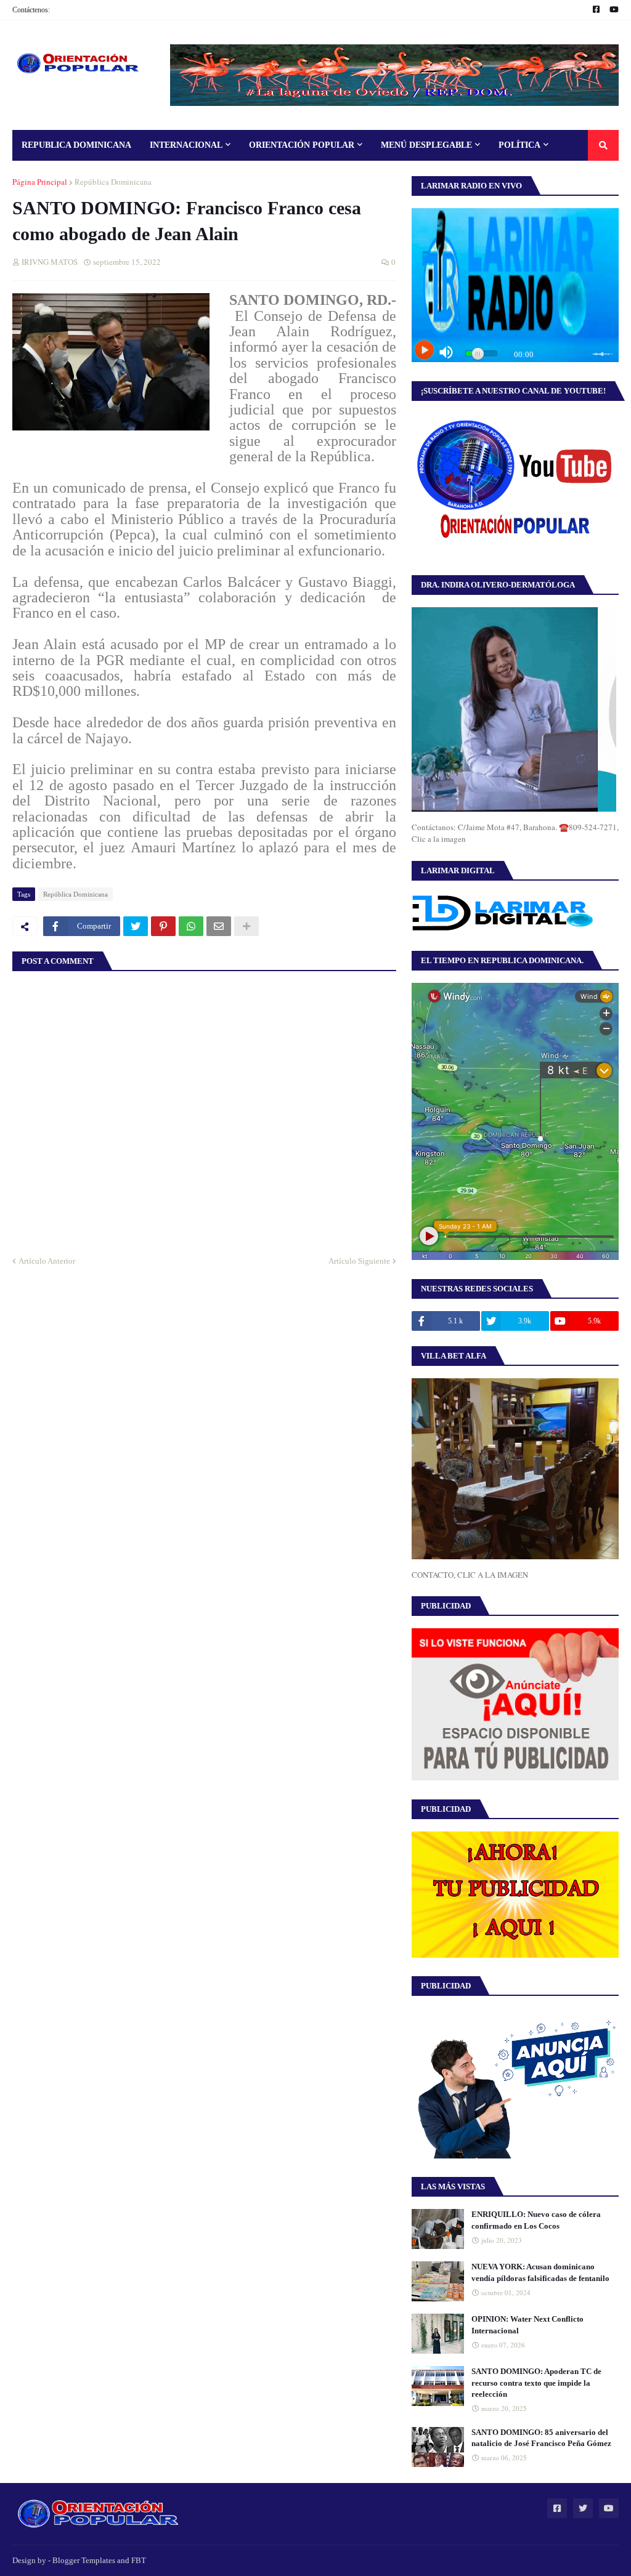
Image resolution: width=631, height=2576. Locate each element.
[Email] (219, 926)
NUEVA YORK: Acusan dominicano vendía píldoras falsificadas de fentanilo (540, 2272)
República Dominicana (113, 182)
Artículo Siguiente (359, 1261)
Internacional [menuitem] (186, 145)
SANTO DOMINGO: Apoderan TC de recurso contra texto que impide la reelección (536, 2382)
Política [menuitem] (519, 145)
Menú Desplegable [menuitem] (426, 145)
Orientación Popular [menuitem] (302, 145)
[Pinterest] (163, 926)
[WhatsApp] (191, 926)
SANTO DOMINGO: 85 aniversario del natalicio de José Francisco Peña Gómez (541, 2438)
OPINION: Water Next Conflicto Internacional (527, 2324)
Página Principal (40, 182)
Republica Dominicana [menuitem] (76, 145)
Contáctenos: (31, 10)
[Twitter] (136, 926)
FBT (139, 2560)
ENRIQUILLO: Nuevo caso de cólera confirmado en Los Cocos (536, 2220)
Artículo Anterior (47, 1261)
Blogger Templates (84, 2560)
